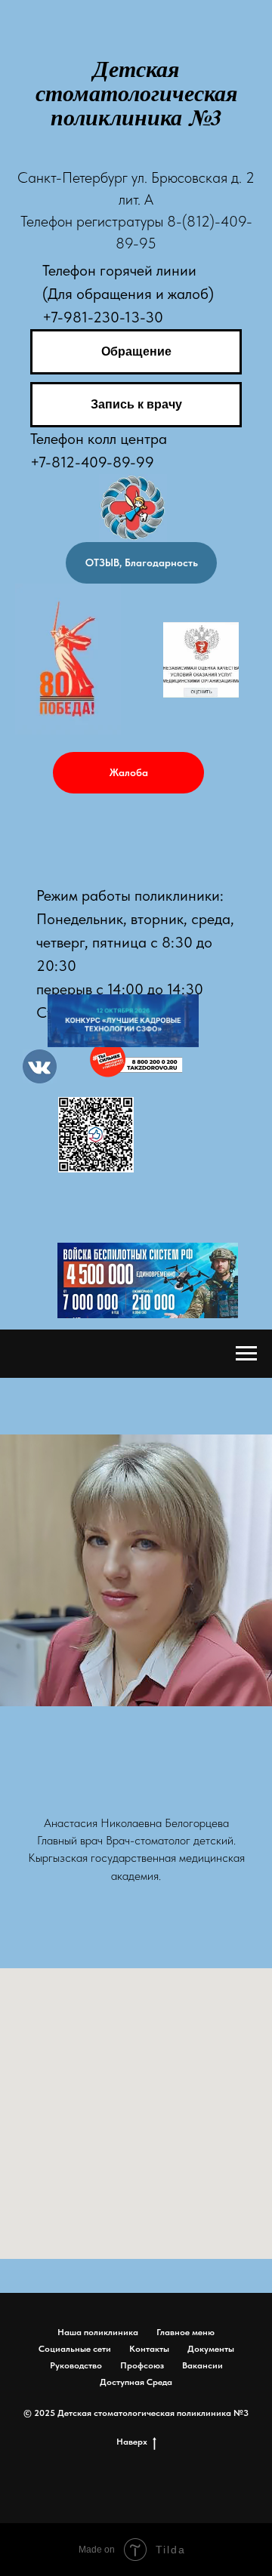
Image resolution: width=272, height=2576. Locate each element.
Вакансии (202, 2365)
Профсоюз (142, 2365)
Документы (211, 2349)
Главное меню (185, 2332)
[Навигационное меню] (246, 1354)
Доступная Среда (136, 2382)
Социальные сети (75, 2349)
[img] (201, 660)
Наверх (132, 2442)
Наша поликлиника (98, 2332)
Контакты (149, 2349)
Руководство (76, 2365)
